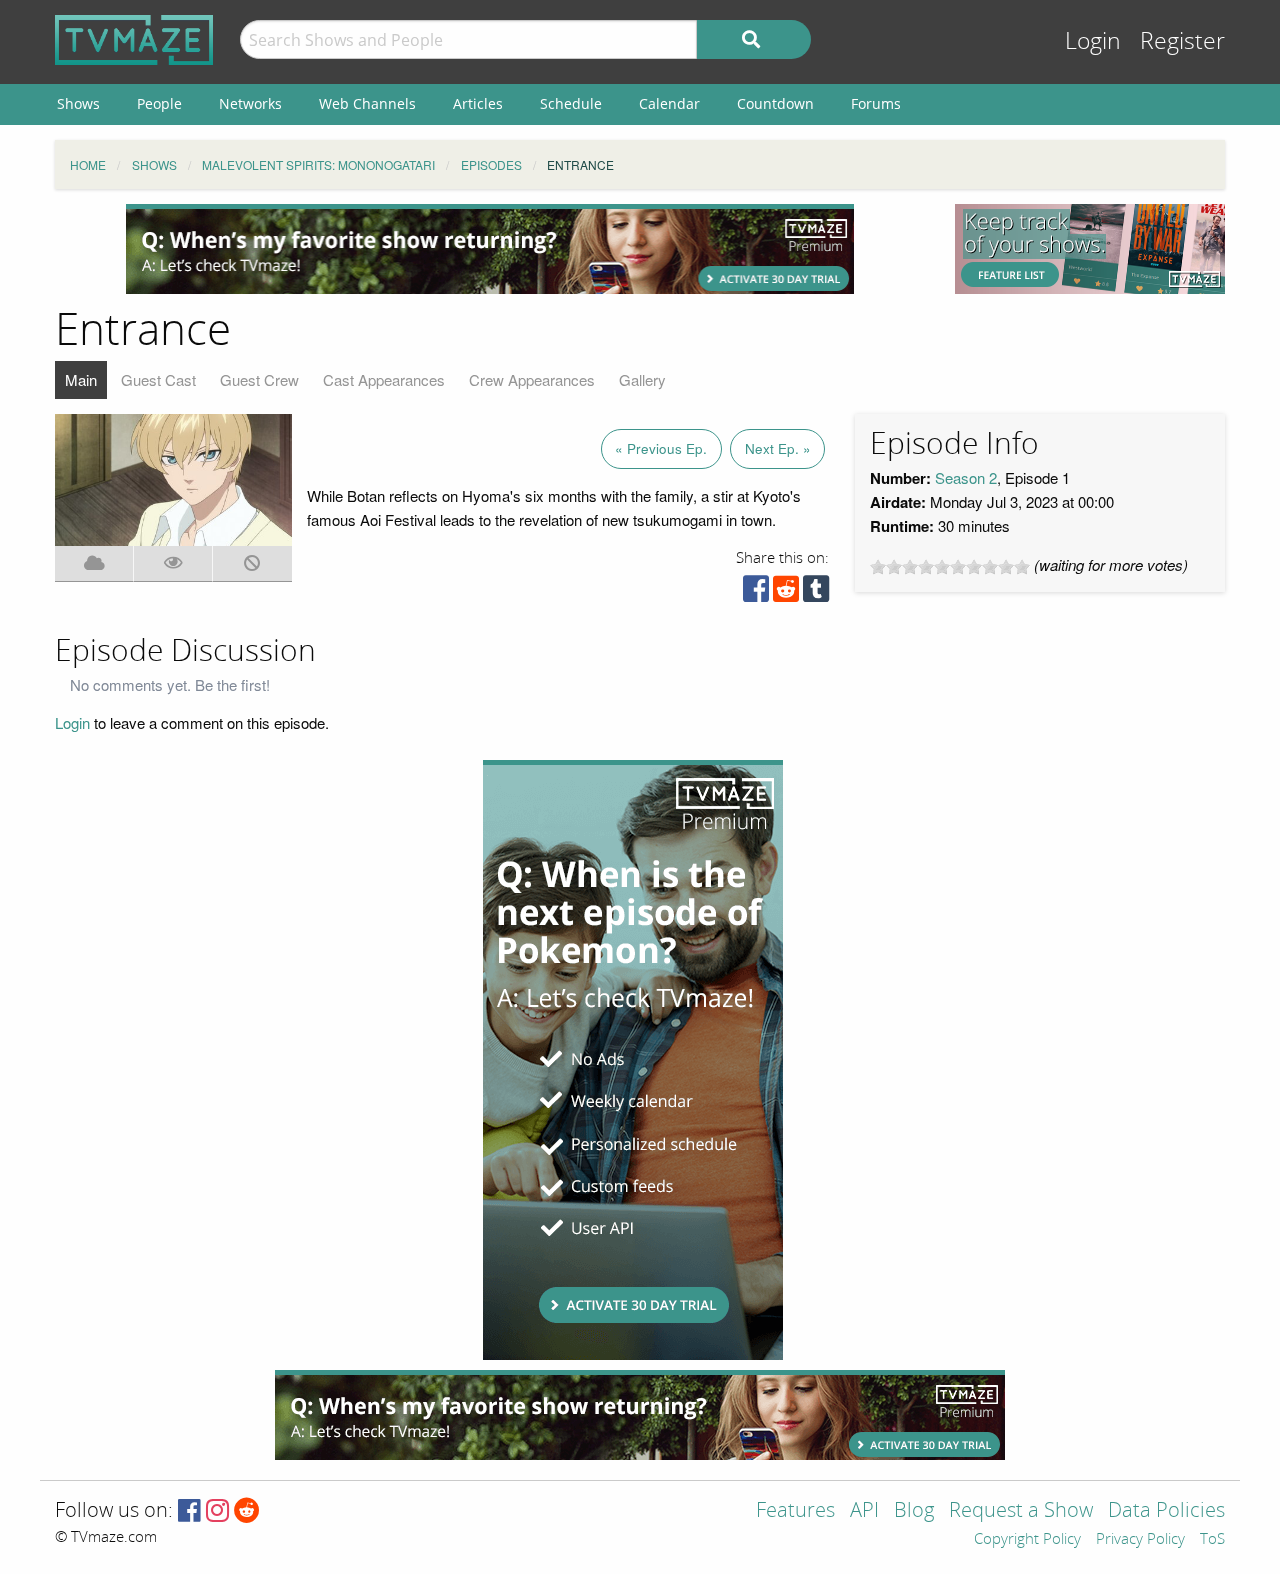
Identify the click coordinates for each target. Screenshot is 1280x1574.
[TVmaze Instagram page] (217, 1511)
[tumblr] (816, 593)
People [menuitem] (159, 103)
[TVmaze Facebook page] (189, 1511)
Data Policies (1166, 1511)
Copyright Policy (1027, 1540)
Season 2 (966, 477)
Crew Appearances (532, 379)
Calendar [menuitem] (669, 103)
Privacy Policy (1140, 1540)
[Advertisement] (490, 249)
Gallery (642, 379)
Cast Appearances (384, 379)
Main (81, 379)
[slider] (950, 567)
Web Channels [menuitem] (367, 103)
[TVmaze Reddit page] (247, 1511)
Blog (914, 1511)
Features (795, 1511)
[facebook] (756, 593)
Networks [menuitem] (250, 103)
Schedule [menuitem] (571, 103)
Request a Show (1021, 1511)
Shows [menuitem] (78, 103)
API (864, 1511)
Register (1182, 41)
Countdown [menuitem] (775, 103)
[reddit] (786, 593)
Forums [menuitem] (876, 103)
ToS (1212, 1540)
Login (1093, 41)
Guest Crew (259, 379)
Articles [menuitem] (478, 103)
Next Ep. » (778, 448)
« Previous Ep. (661, 448)
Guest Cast (158, 379)
